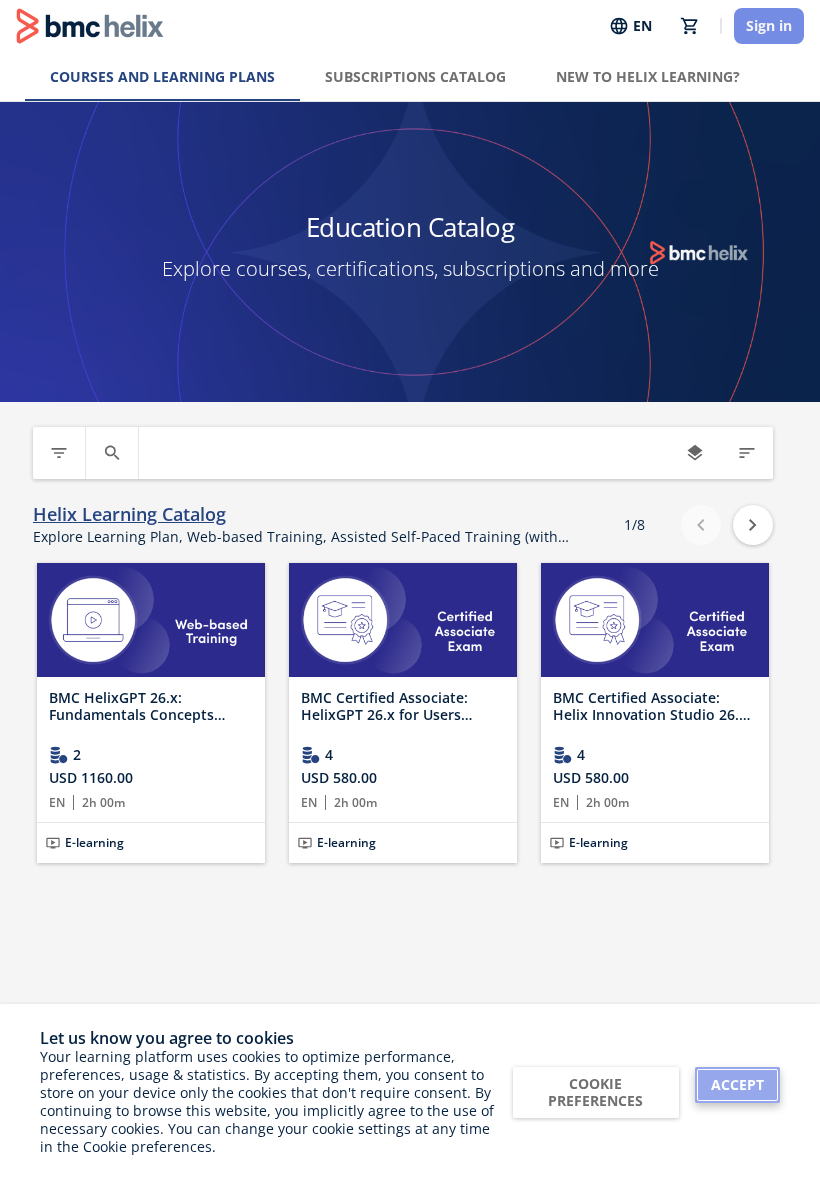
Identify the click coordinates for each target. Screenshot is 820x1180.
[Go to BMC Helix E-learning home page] (90, 26)
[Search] (112, 453)
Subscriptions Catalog (415, 76)
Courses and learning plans (162, 76)
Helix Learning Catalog (129, 514)
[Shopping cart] (690, 26)
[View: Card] (695, 453)
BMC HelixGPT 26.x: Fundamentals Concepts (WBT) (131, 706)
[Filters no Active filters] (59, 453)
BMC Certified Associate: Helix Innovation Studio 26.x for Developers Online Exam (650, 706)
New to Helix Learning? (648, 76)
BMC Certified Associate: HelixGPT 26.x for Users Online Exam (384, 706)
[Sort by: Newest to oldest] (747, 453)
